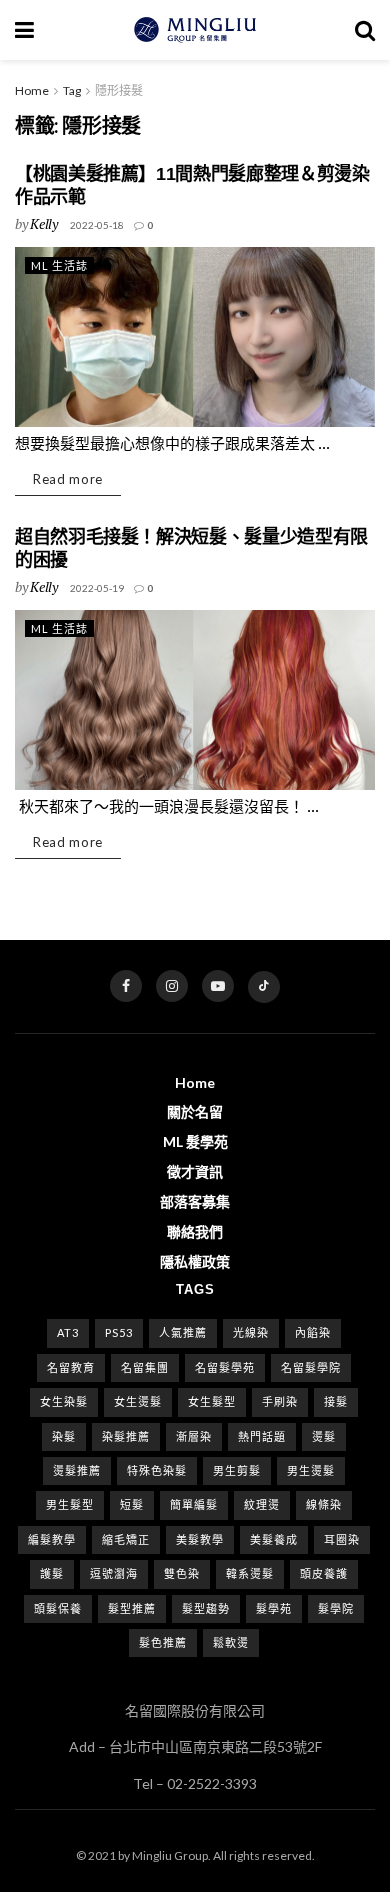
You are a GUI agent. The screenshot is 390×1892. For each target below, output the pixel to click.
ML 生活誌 (59, 265)
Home (32, 90)
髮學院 (336, 1608)
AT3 (68, 1332)
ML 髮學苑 (195, 1141)
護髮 (52, 1573)
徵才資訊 (195, 1171)
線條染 (324, 1504)
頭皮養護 (324, 1573)
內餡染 (313, 1332)
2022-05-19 (97, 588)
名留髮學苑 (225, 1367)
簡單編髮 (194, 1504)
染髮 (64, 1436)
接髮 (336, 1401)
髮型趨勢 (206, 1608)
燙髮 (324, 1436)
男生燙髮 (311, 1470)
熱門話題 (262, 1436)
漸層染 (194, 1436)
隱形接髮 (119, 90)
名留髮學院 (311, 1367)
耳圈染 (342, 1539)
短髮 (132, 1504)
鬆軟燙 (231, 1642)
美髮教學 (200, 1539)
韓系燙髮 (250, 1573)
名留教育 (71, 1367)
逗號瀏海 (114, 1573)
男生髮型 (70, 1504)
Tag (72, 90)
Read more (68, 479)
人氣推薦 (183, 1332)
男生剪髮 (237, 1470)
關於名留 (195, 1111)
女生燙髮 (138, 1401)
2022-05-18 (97, 225)
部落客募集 (195, 1201)
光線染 (251, 1332)
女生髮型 (212, 1401)
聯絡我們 (195, 1231)
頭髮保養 (58, 1608)
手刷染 (280, 1401)
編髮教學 (52, 1539)
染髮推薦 (126, 1436)
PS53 (119, 1332)
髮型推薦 (132, 1608)
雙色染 (182, 1573)
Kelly (44, 223)
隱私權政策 (195, 1261)
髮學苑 (274, 1608)
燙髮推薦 (77, 1470)
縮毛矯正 (126, 1539)
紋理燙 (262, 1504)
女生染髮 (64, 1401)
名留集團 (145, 1367)
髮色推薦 (163, 1642)
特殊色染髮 (157, 1470)
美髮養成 (274, 1539)
